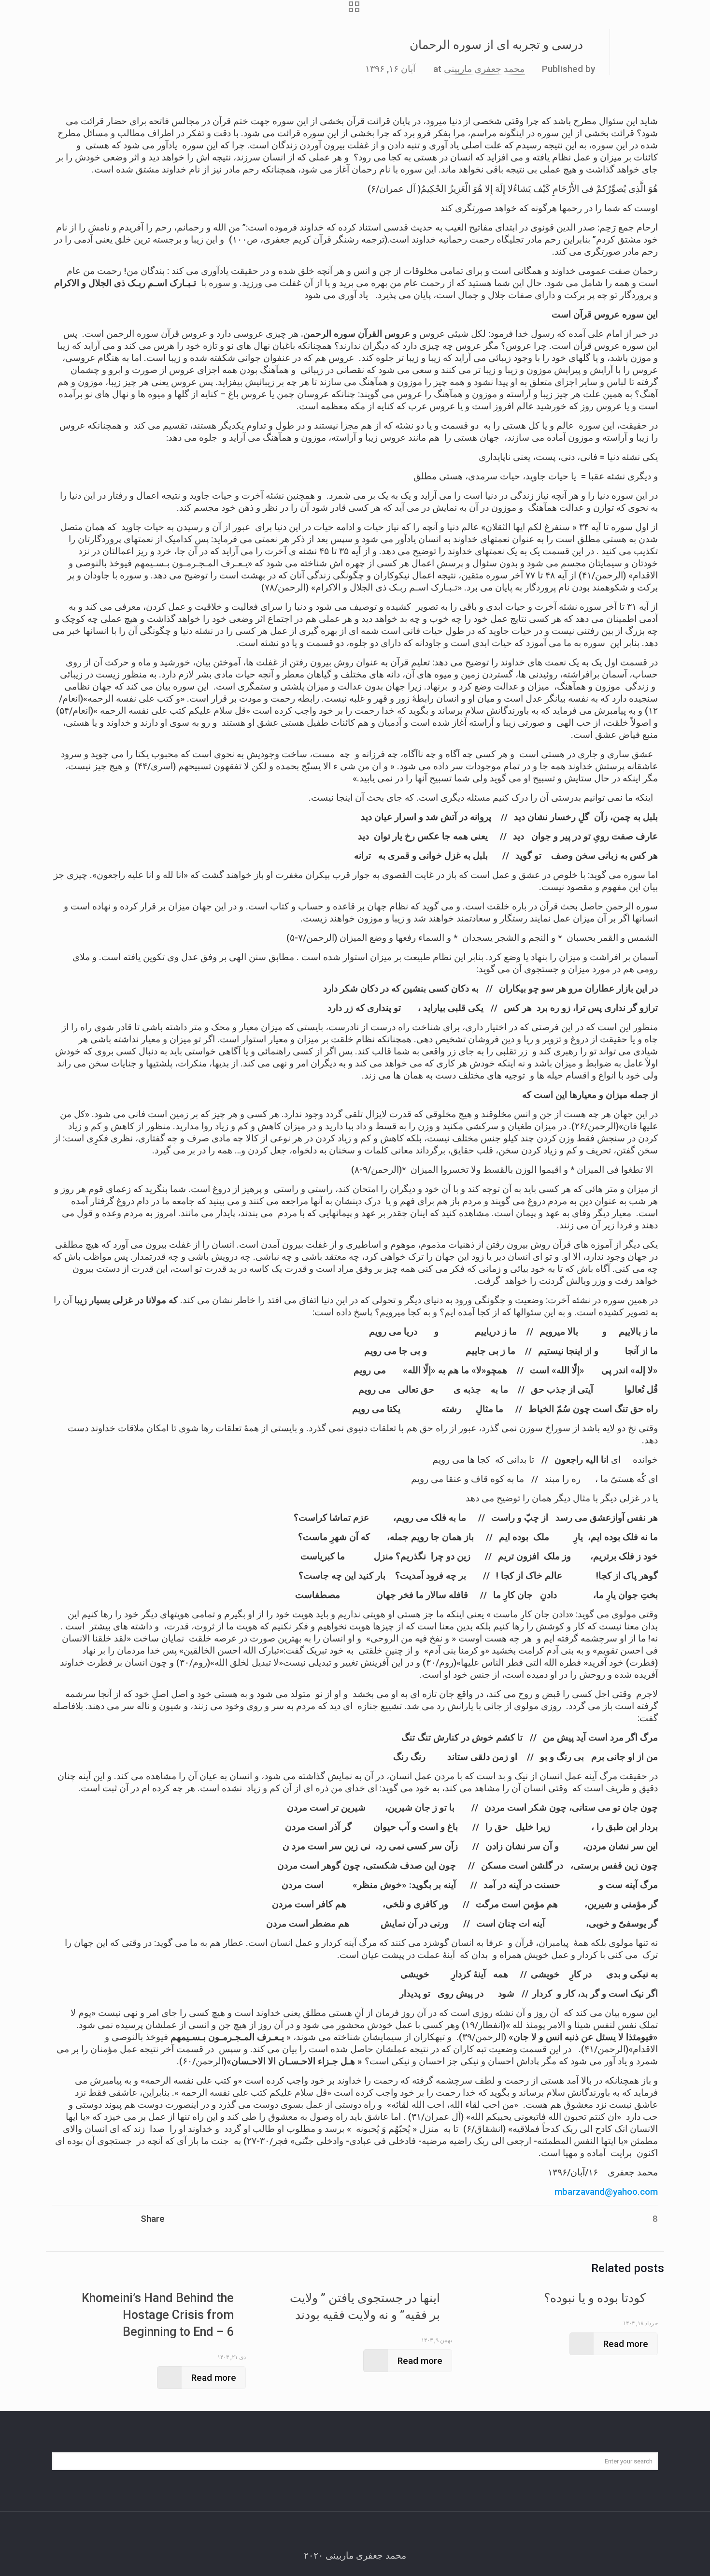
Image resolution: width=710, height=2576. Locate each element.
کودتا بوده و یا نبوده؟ (595, 2298)
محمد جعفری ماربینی (484, 69)
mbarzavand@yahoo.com (606, 2192)
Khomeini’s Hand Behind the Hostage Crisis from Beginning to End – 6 (158, 2315)
